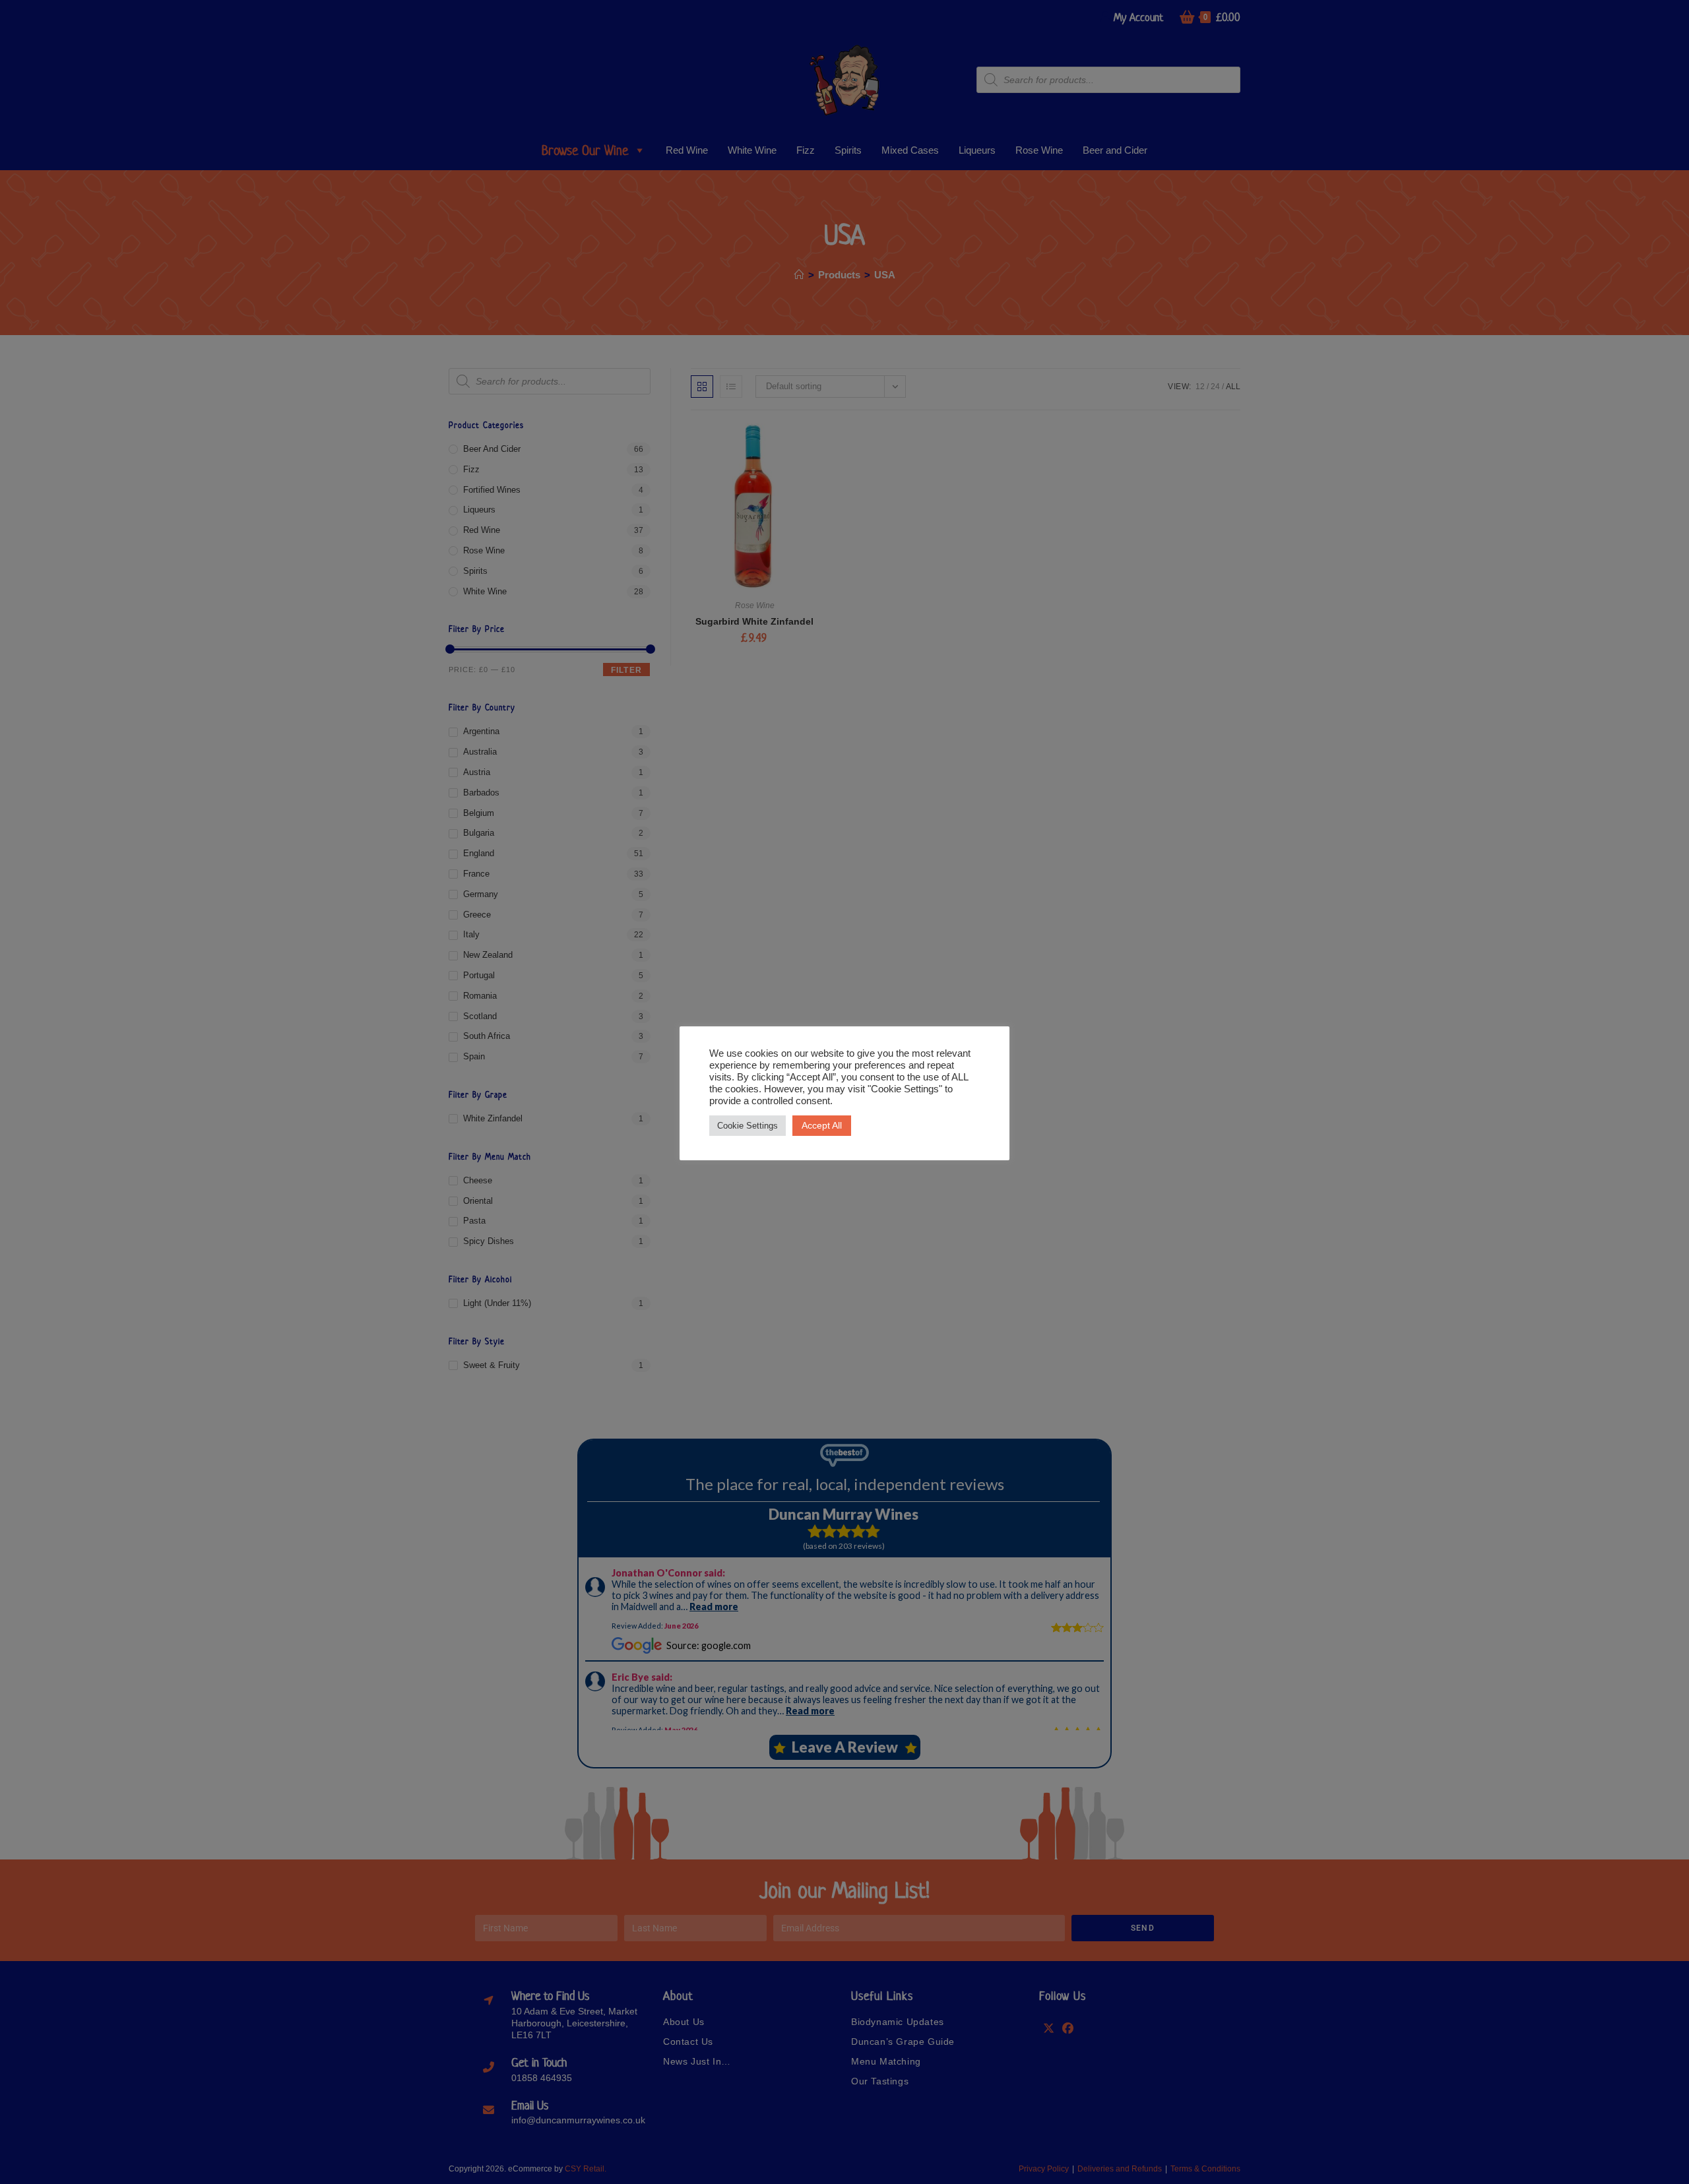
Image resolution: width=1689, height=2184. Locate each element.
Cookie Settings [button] (748, 1126)
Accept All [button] (822, 1125)
